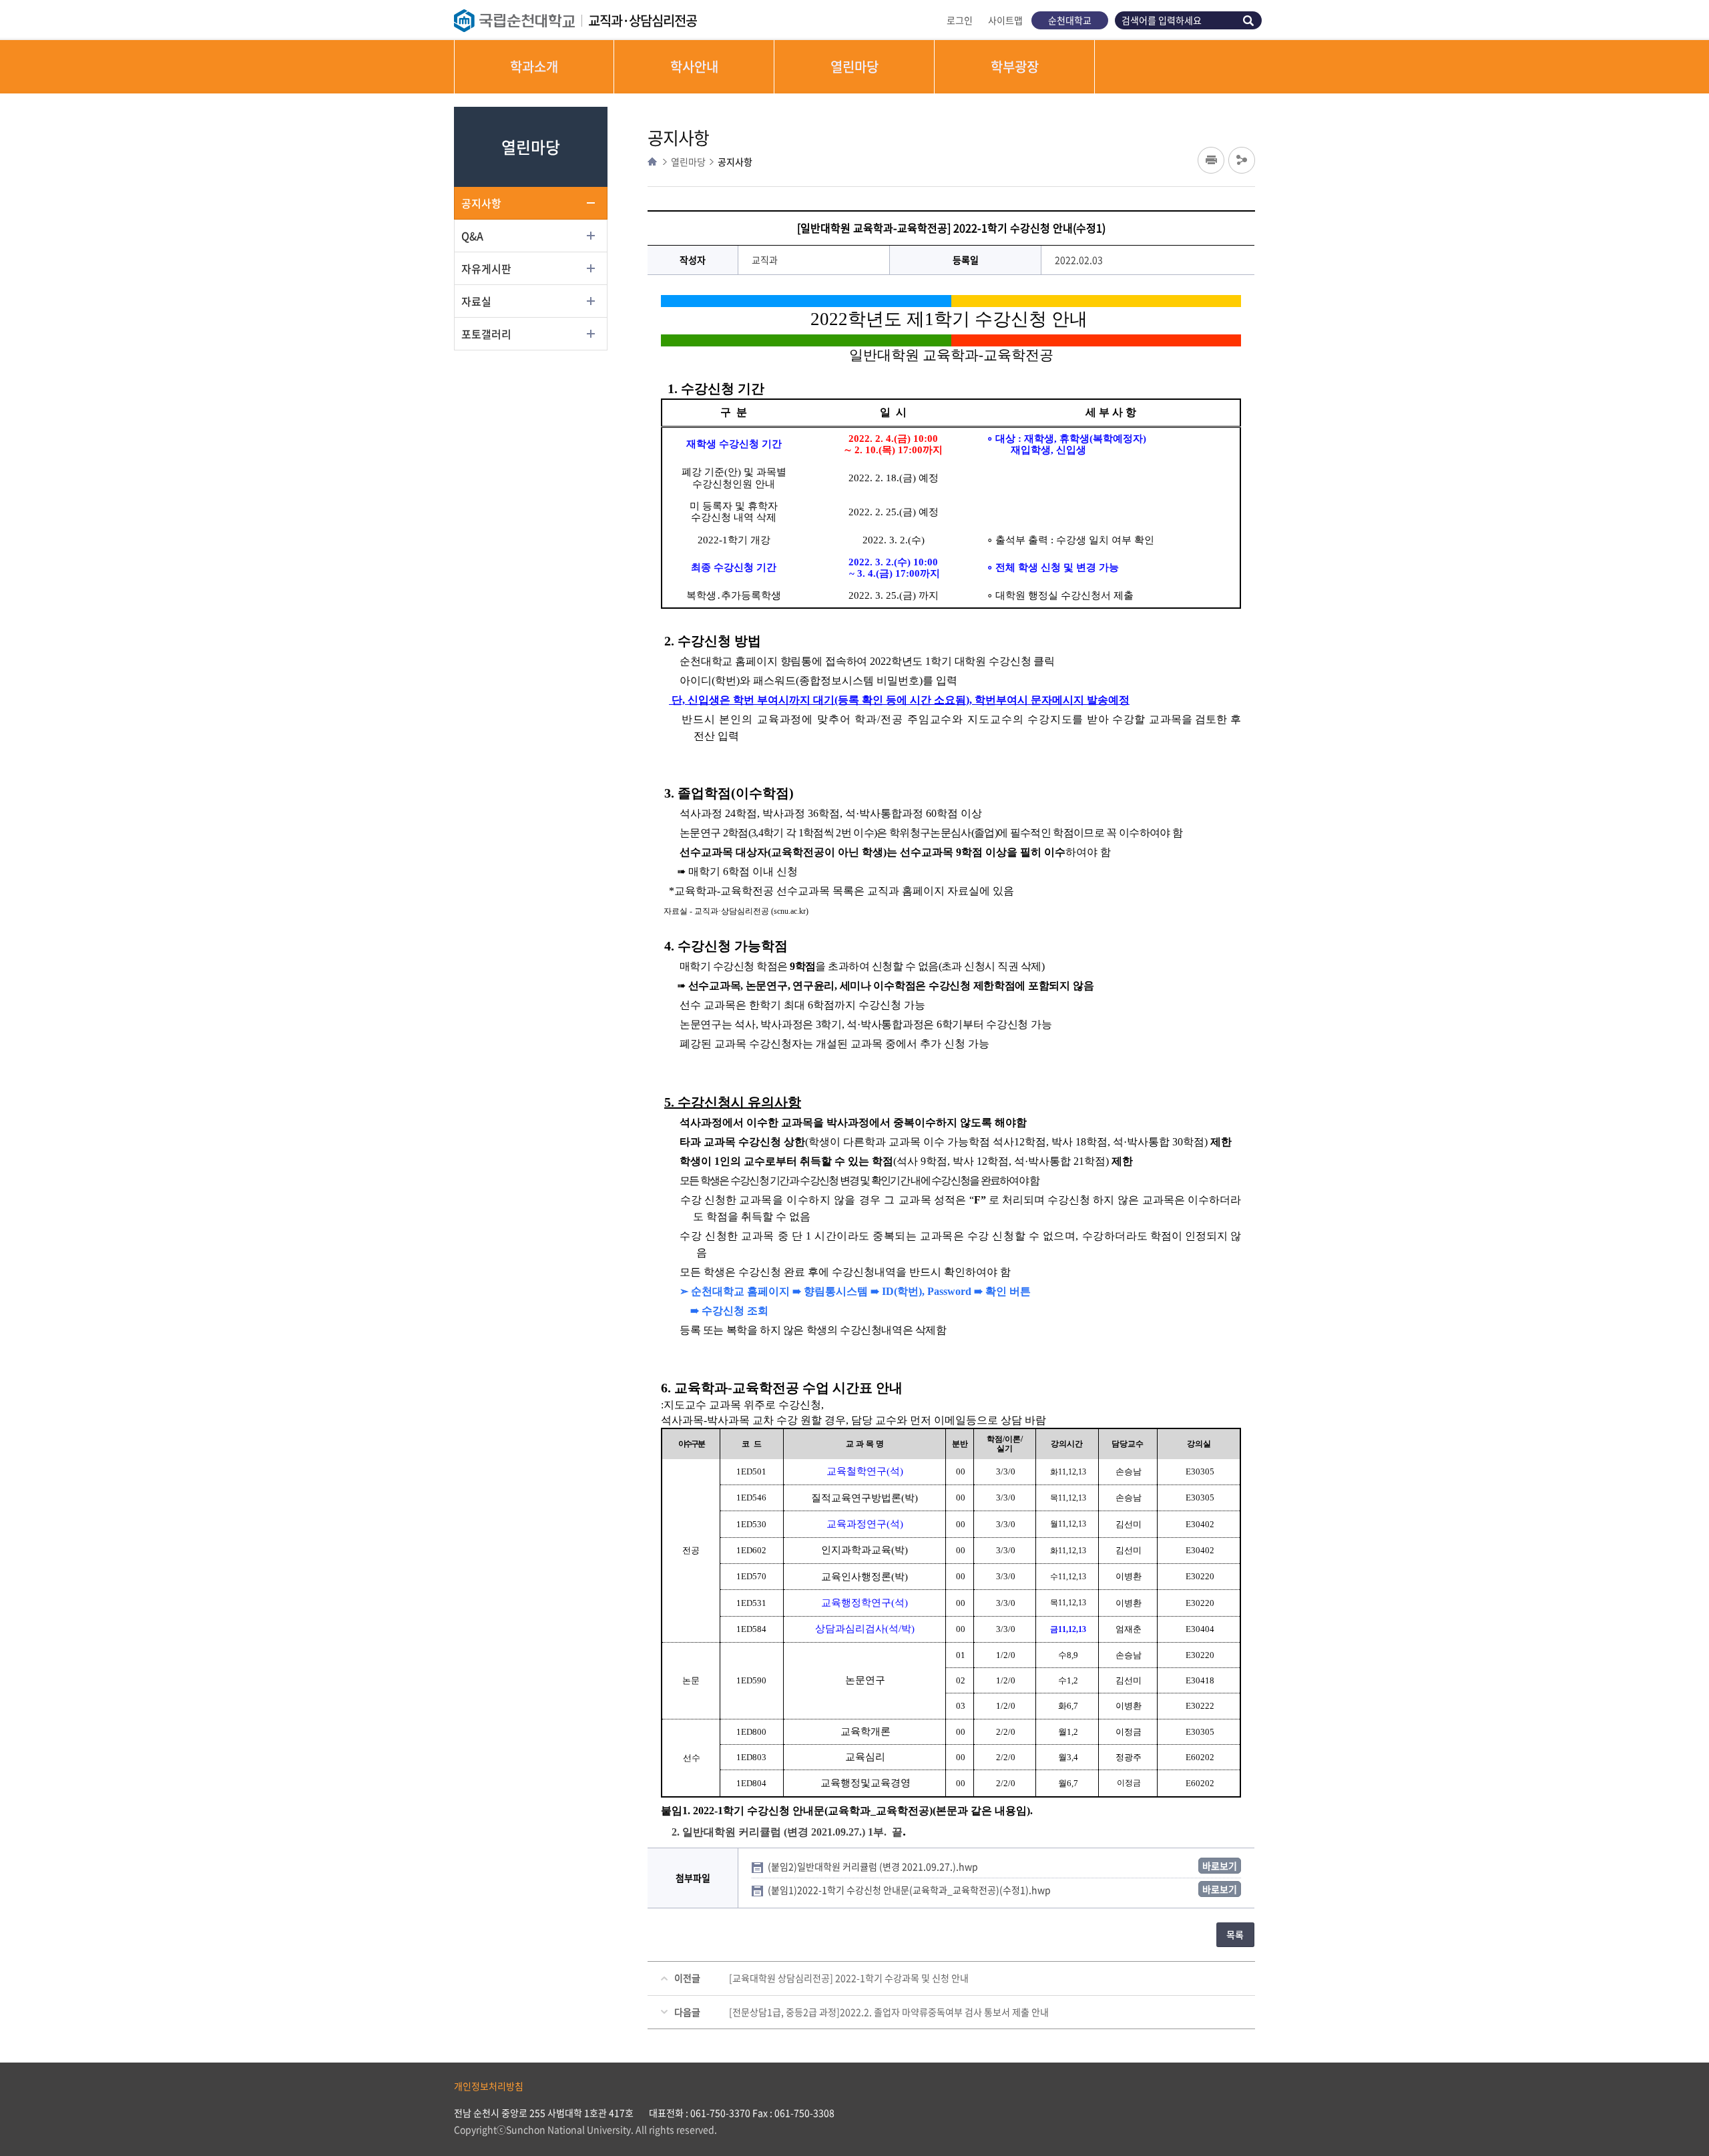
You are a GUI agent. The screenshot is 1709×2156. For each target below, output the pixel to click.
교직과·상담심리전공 (643, 20)
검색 (1250, 20)
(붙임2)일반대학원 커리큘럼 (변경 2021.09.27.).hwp (874, 1866)
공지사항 (481, 203)
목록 (1235, 1934)
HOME (652, 162)
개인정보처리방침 (489, 2086)
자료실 (476, 301)
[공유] (1242, 160)
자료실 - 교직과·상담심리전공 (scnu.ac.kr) (736, 911)
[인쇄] (1211, 160)
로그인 (960, 20)
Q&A (472, 236)
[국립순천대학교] (521, 21)
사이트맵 (1005, 20)
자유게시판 (486, 268)
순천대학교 (1070, 20)
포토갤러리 (486, 334)
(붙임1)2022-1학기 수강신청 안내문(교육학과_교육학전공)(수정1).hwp (910, 1890)
